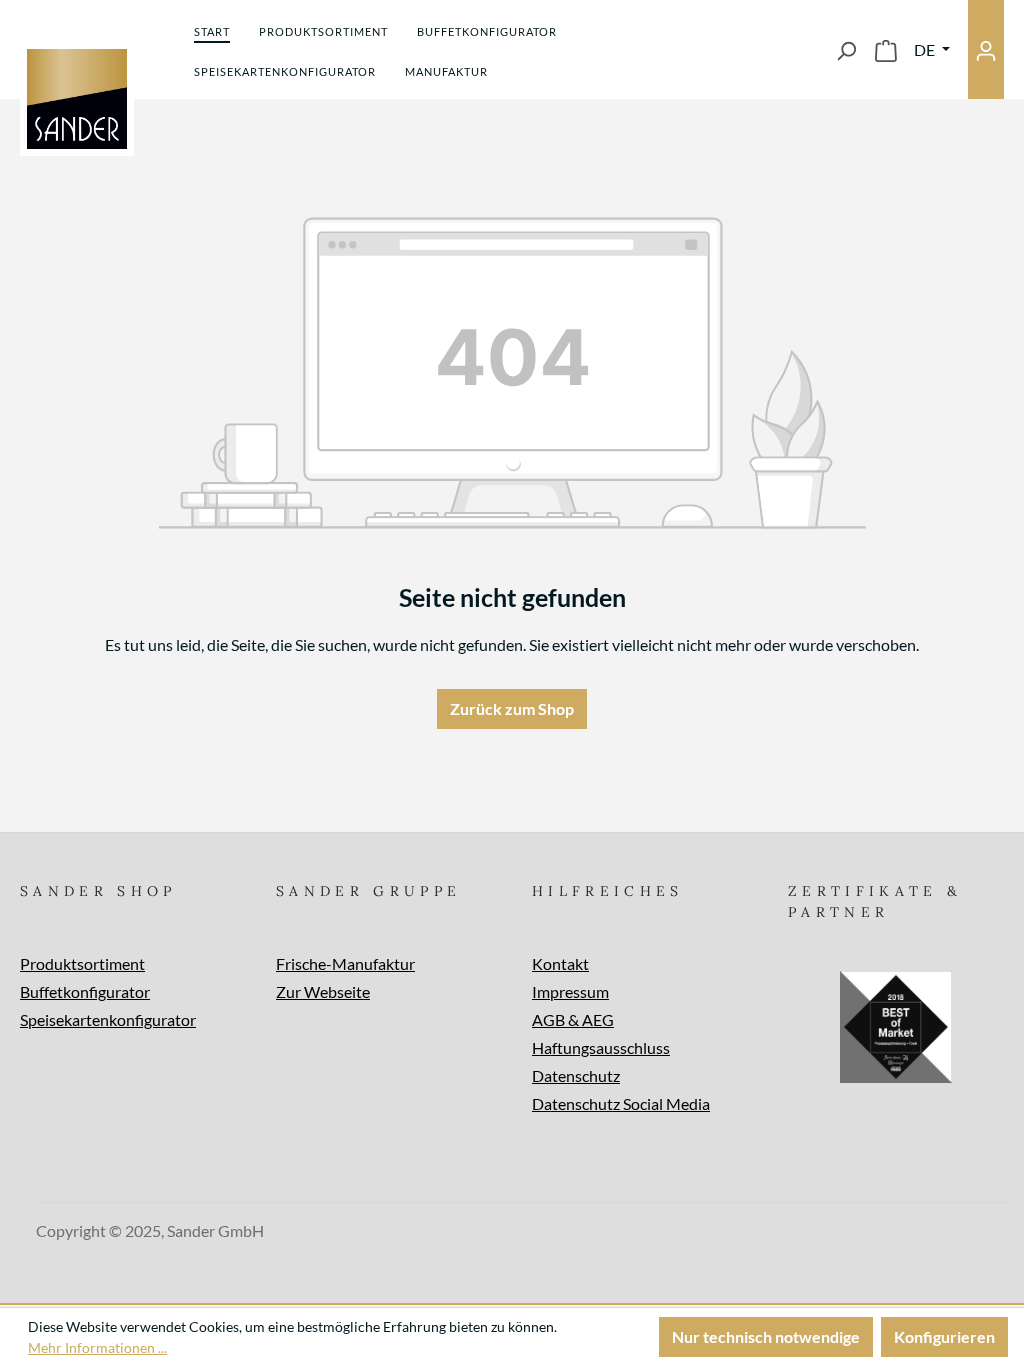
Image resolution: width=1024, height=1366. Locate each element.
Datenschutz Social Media (621, 1103)
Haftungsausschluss (601, 1047)
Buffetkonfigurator (85, 991)
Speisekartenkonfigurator (108, 1019)
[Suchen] (846, 50)
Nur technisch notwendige (766, 1336)
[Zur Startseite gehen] (77, 99)
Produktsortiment (82, 963)
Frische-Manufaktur (345, 963)
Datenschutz (576, 1075)
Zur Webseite (323, 991)
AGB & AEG (573, 1019)
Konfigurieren (944, 1336)
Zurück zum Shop (512, 708)
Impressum (570, 991)
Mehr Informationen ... (97, 1347)
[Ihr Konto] (986, 49)
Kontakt (560, 963)
